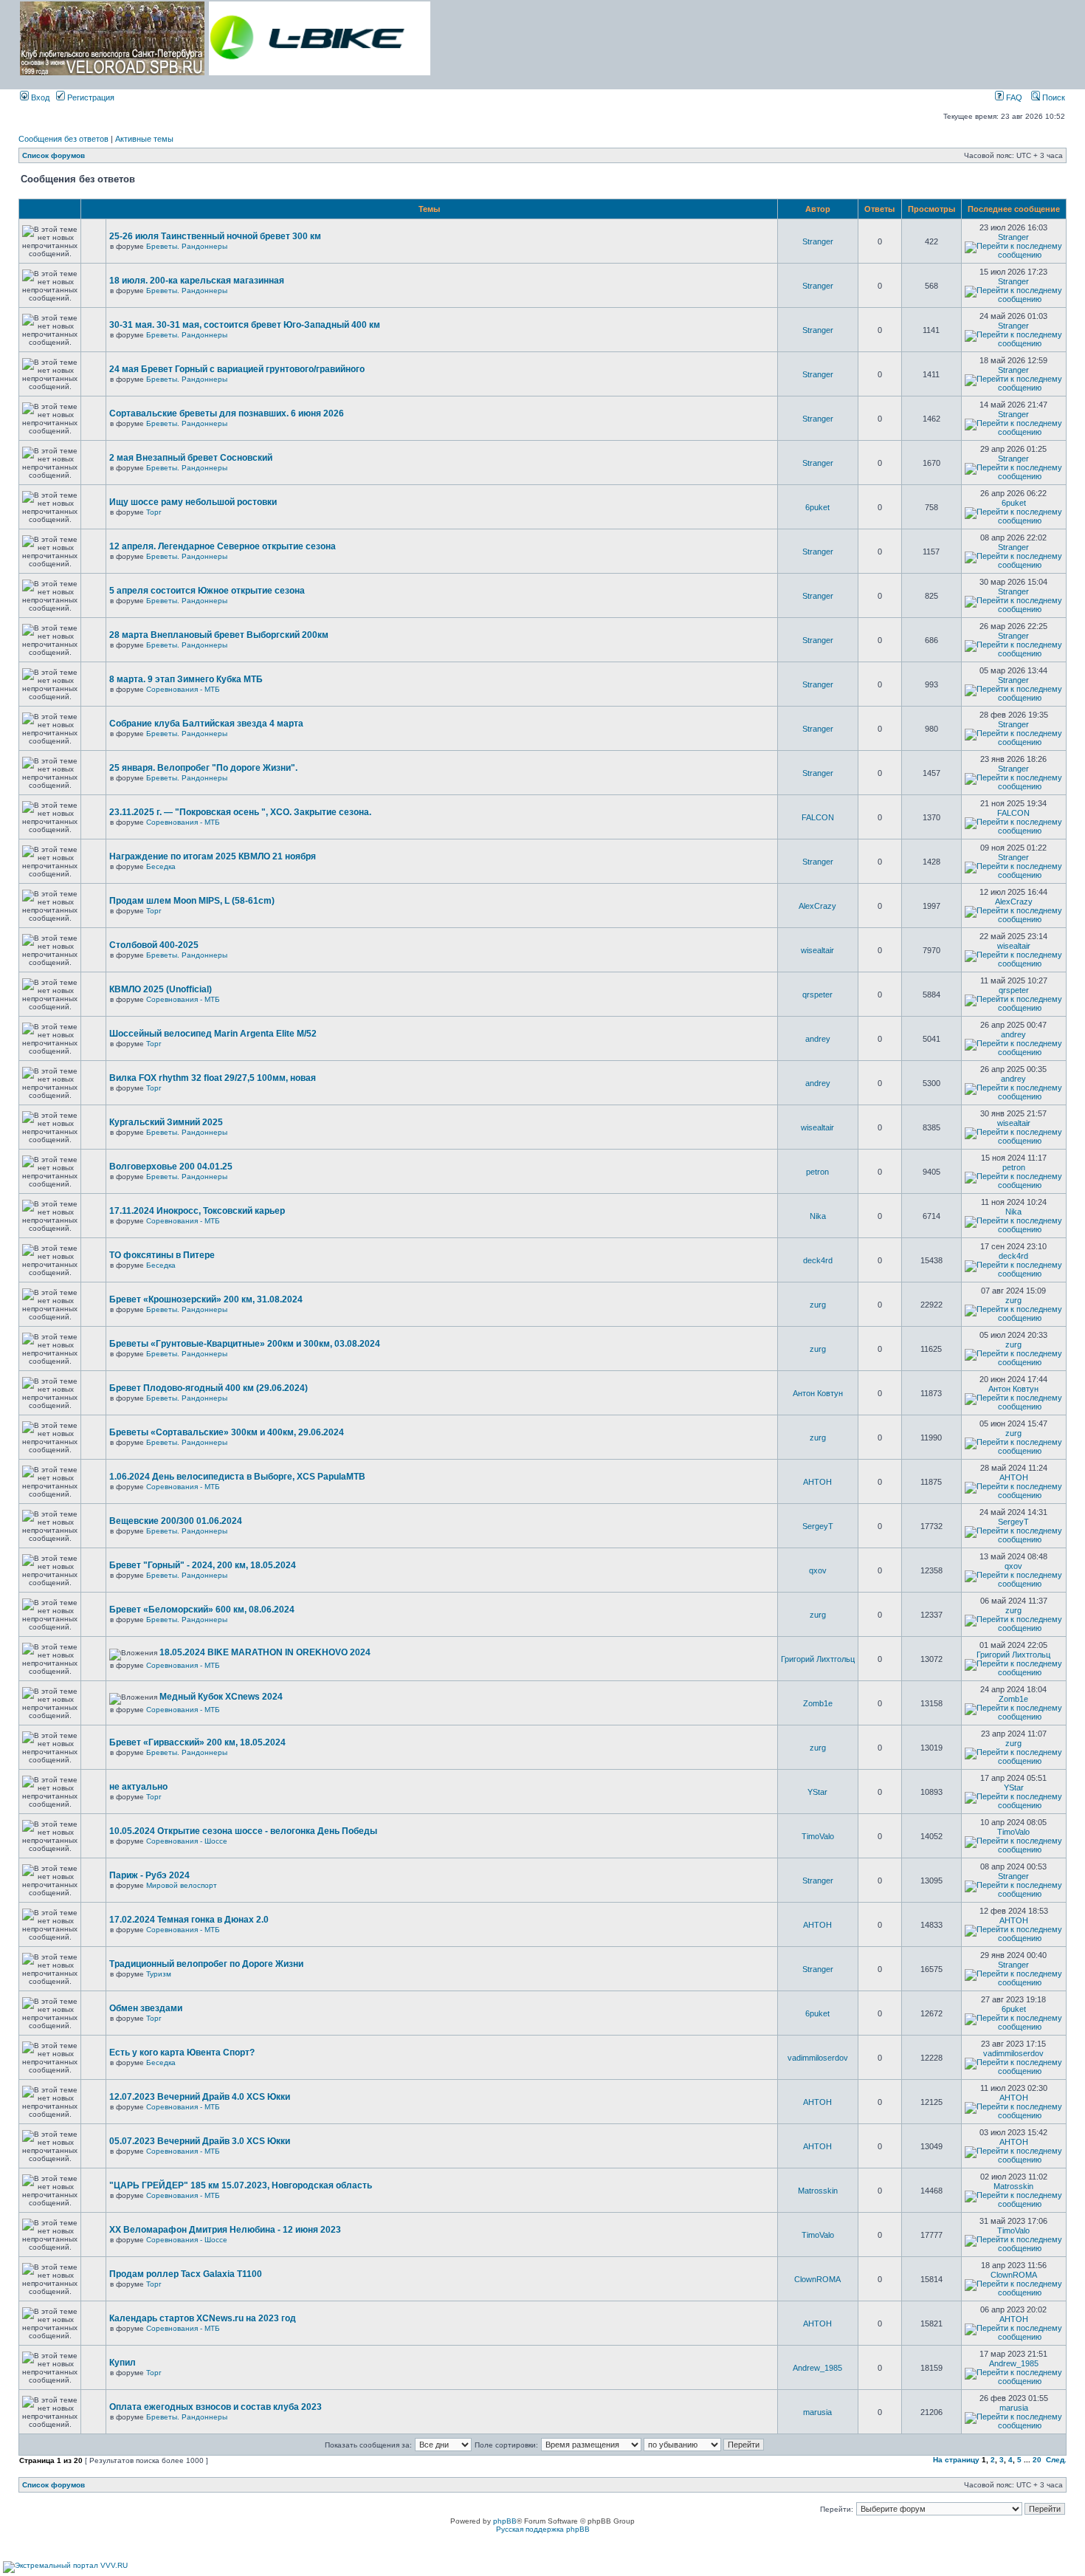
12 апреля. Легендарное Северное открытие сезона (223, 546)
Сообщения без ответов (63, 139)
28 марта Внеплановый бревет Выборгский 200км (219, 635)
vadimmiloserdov (818, 2058)
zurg (818, 1305)
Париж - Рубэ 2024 (149, 1875)
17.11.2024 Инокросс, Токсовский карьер (197, 1211)
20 (1037, 2460)
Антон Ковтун (818, 1393)
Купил (123, 2363)
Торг (154, 512)
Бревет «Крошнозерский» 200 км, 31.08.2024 (206, 1299)
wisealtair (817, 950)
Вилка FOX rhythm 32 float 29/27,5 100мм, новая (213, 1078)
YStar (817, 1792)
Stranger (818, 241)
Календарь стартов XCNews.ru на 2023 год (203, 2318)
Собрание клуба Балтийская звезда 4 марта (206, 724)
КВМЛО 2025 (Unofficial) (161, 989)
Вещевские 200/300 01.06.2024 (176, 1521)
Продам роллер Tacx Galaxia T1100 (186, 2274)
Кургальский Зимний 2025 (166, 1122)
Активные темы (144, 139)
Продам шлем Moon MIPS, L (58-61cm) (192, 901)
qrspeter (817, 995)
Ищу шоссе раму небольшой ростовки (193, 502)
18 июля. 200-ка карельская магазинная (197, 281)
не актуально (138, 1787)
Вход (39, 97)
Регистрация (90, 97)
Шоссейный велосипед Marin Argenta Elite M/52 (213, 1034)
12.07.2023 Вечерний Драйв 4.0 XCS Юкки (200, 2097)
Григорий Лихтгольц (818, 1659)
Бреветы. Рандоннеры (187, 246)
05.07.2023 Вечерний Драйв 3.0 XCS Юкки (200, 2141)
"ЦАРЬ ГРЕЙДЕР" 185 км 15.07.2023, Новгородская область (241, 2185)
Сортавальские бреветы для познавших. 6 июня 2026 (227, 413)
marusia (817, 2412)
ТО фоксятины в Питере (162, 1255)
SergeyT (818, 1526)
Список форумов (54, 155)
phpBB (505, 2521)
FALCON (818, 817)
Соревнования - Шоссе (187, 1841)
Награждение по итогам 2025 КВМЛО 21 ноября (213, 856)
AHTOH (817, 1482)
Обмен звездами (146, 2008)
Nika (818, 1216)
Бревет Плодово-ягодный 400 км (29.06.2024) (209, 1388)
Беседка (161, 866)
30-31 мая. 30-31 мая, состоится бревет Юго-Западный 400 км (245, 325)
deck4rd (818, 1260)
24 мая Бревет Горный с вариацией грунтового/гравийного (237, 369)
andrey (818, 1039)
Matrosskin (818, 2191)
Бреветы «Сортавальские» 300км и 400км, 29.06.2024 (227, 1432)
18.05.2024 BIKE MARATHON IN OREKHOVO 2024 (265, 1652)
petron (817, 1172)
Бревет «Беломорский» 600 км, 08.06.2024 (202, 1610)
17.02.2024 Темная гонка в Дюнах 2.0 (189, 1920)
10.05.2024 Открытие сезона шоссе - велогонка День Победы (243, 1831)
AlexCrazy (817, 906)
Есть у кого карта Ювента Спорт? (182, 2053)
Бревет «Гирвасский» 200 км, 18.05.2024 (197, 1742)
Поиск (1053, 97)
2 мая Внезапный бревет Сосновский (191, 458)
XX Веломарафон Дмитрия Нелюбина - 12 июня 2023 (225, 2230)
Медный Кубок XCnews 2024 (221, 1697)
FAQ (1013, 97)
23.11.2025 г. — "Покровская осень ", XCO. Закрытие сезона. (240, 812)
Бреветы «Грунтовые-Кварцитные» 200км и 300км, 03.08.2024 (245, 1344)
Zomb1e (818, 1703)
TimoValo (818, 1836)
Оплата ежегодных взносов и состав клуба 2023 (216, 2407)
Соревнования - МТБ (183, 689)
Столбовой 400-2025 (154, 945)
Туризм (159, 1974)
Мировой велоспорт (182, 1885)
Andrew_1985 (817, 2368)
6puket (817, 507)
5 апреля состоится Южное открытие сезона (207, 591)
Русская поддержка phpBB (543, 2529)
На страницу (956, 2460)
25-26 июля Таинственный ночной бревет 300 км (215, 236)
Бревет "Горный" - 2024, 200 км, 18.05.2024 (203, 1565)
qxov (818, 1570)
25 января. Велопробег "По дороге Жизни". (203, 768)
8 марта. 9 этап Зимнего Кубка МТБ (186, 679)
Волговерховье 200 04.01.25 (171, 1167)
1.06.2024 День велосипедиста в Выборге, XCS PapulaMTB (237, 1477)
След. (1056, 2460)
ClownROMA (817, 2279)
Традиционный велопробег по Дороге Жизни (206, 1964)
